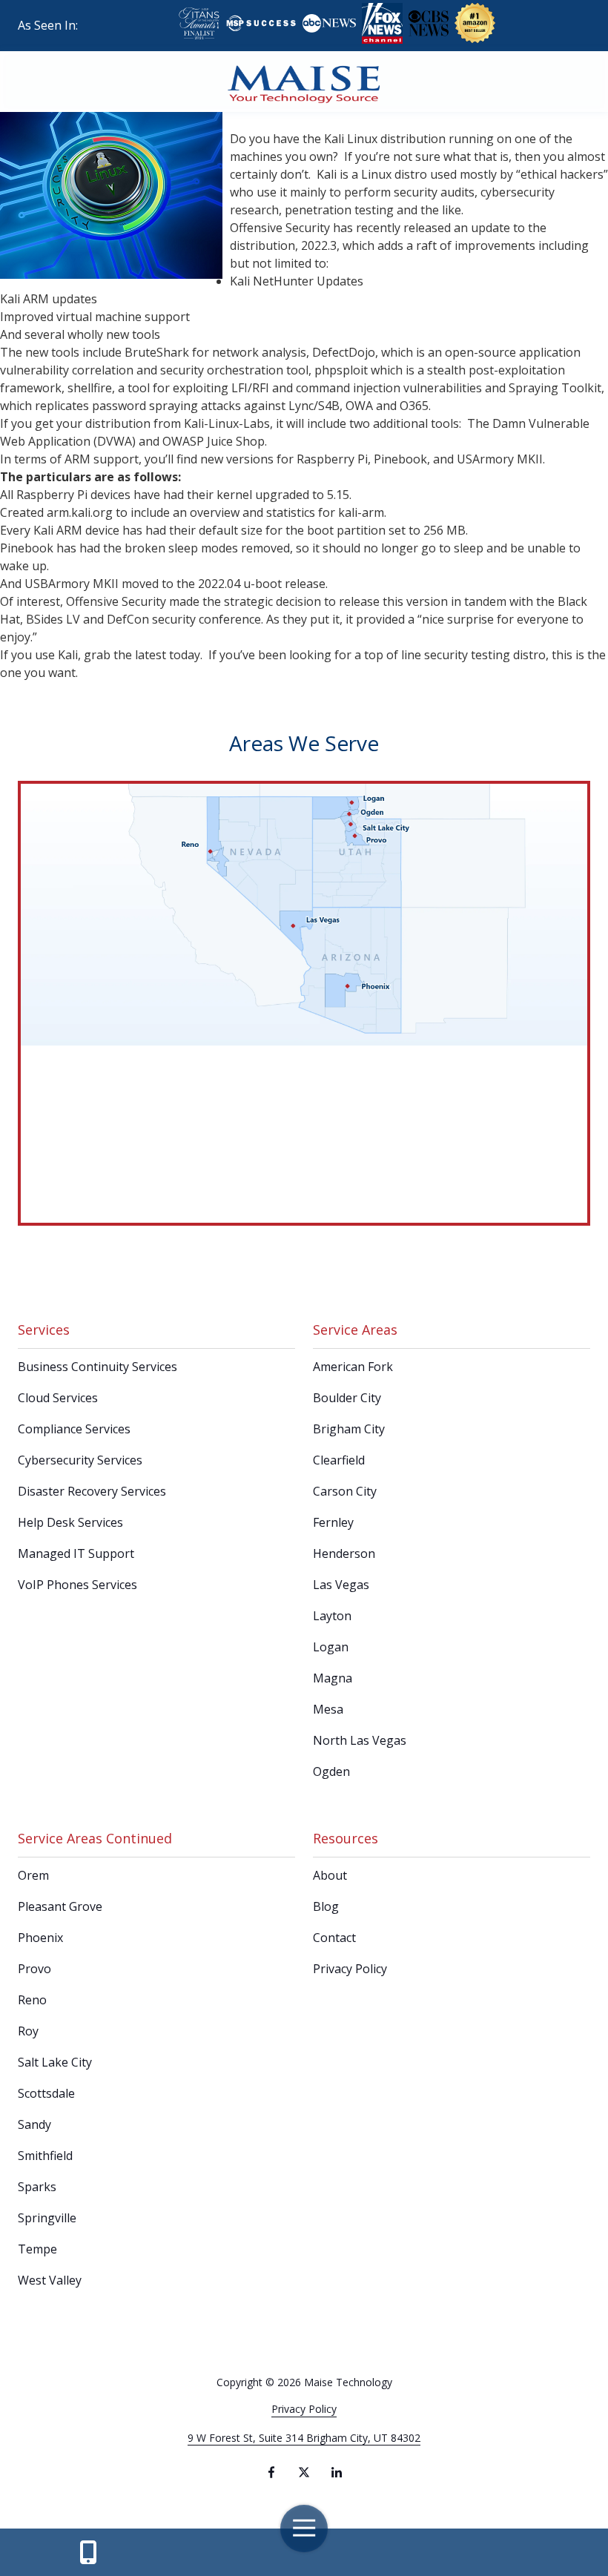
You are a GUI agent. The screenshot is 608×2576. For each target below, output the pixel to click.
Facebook (271, 2472)
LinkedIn (337, 2472)
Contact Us (88, 2552)
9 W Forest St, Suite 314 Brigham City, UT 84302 (304, 2438)
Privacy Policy (304, 2409)
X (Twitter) (304, 2472)
